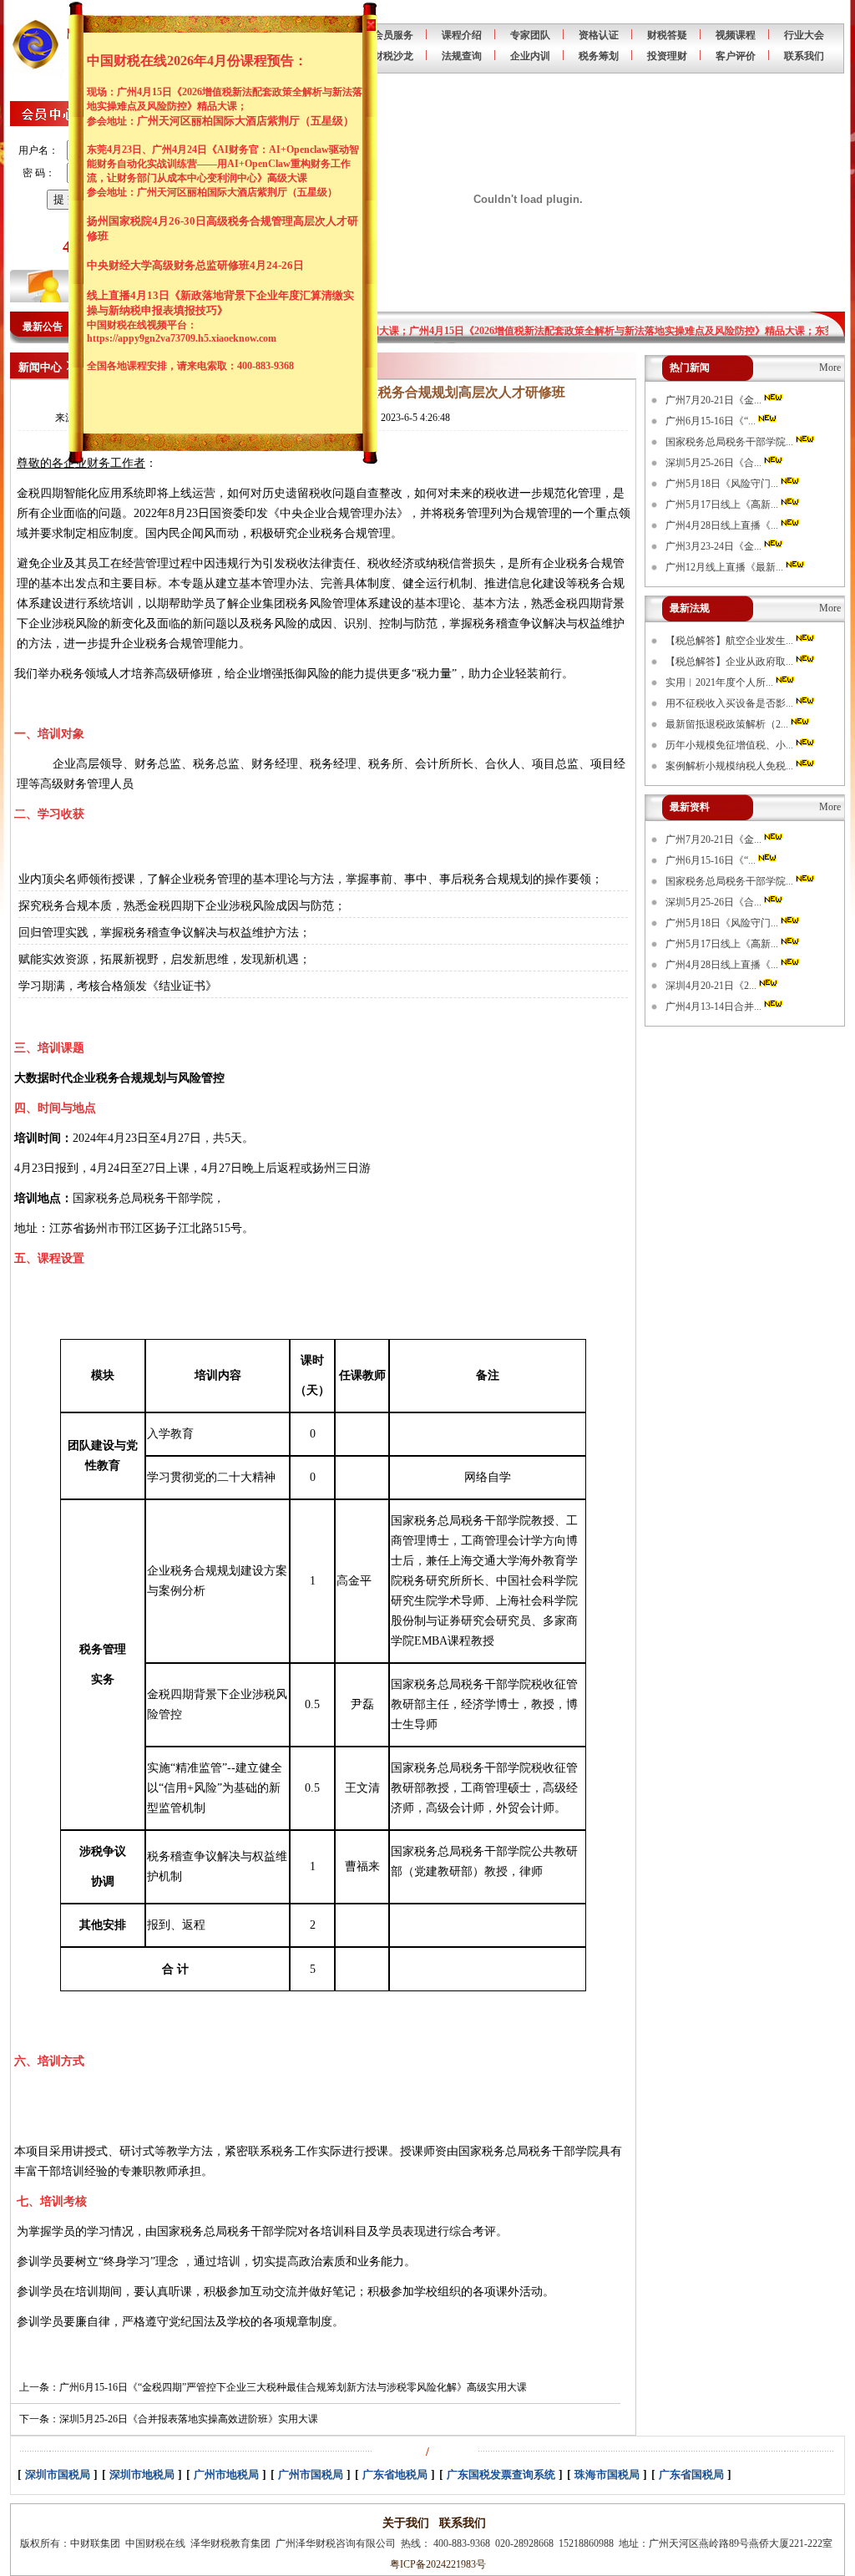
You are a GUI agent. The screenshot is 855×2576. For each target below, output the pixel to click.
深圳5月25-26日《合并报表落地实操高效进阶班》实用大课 (189, 2419)
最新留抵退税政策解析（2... (728, 724)
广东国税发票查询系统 (501, 2475)
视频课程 (736, 35)
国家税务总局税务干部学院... (731, 442)
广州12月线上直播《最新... (726, 567)
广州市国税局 (311, 2475)
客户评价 (736, 56)
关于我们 (406, 2523)
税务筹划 (599, 56)
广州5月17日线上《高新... (723, 505)
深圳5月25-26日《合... (715, 463)
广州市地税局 (226, 2475)
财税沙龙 (393, 56)
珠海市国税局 (607, 2475)
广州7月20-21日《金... (715, 400)
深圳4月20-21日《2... (712, 986)
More (830, 368)
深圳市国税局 (58, 2475)
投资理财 (667, 56)
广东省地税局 (395, 2475)
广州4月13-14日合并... (715, 1007)
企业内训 (530, 56)
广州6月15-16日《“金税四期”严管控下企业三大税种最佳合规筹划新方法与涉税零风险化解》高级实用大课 (293, 2387)
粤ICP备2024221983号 (435, 2564)
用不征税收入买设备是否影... (731, 703)
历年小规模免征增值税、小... (731, 745)
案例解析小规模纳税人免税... (731, 766)
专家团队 (530, 35)
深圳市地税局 (142, 2475)
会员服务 (393, 35)
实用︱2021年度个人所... (721, 682)
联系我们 (804, 56)
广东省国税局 (691, 2475)
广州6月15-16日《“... (712, 421)
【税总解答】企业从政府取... (731, 662)
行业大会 (804, 35)
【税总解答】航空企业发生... (731, 641)
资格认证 (599, 35)
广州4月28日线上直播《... (723, 525)
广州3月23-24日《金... (715, 546)
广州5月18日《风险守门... (723, 484)
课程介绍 (462, 35)
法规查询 (462, 56)
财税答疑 (667, 35)
